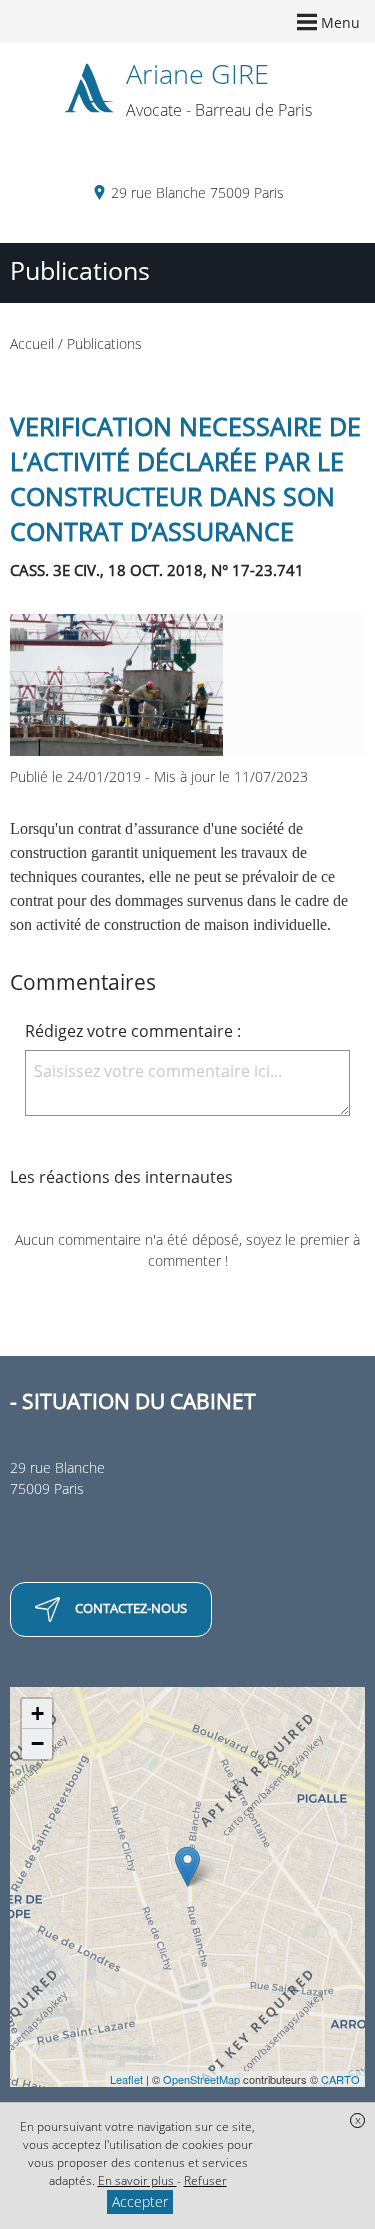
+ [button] (37, 1713)
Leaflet (126, 2079)
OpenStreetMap (201, 2079)
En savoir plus (137, 2180)
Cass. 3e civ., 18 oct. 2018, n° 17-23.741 (157, 570)
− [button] (37, 1743)
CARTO (340, 2079)
